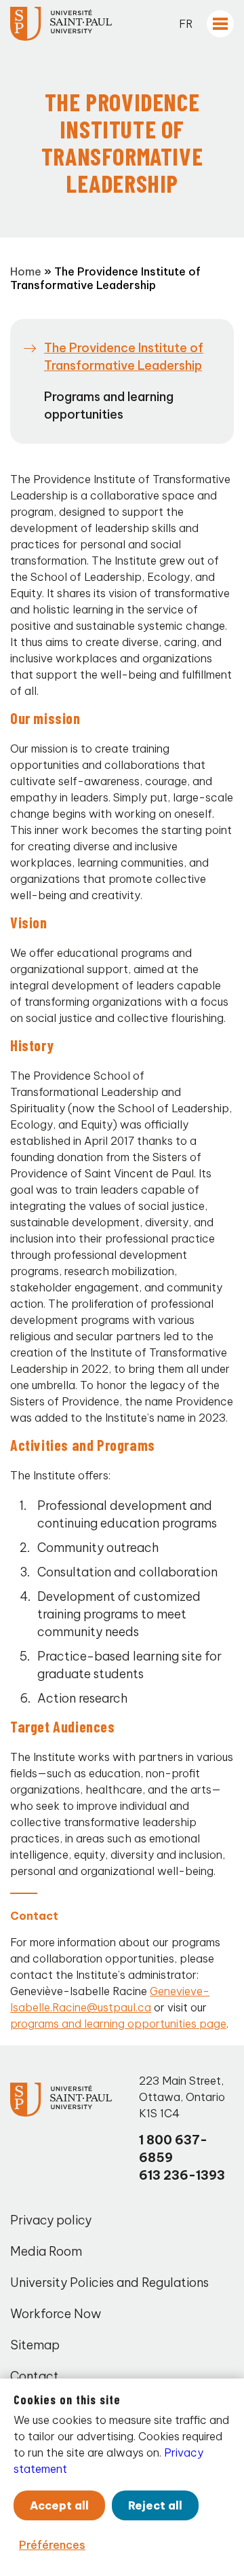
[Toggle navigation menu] (220, 24)
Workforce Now (56, 2314)
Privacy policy (51, 2220)
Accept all (59, 2505)
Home (26, 271)
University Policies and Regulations (109, 2283)
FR (186, 24)
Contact (35, 2376)
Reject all (155, 2505)
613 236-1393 (182, 2175)
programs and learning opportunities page (118, 2024)
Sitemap (35, 2345)
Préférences (52, 2545)
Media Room (46, 2251)
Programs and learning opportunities (109, 405)
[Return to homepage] (61, 24)
